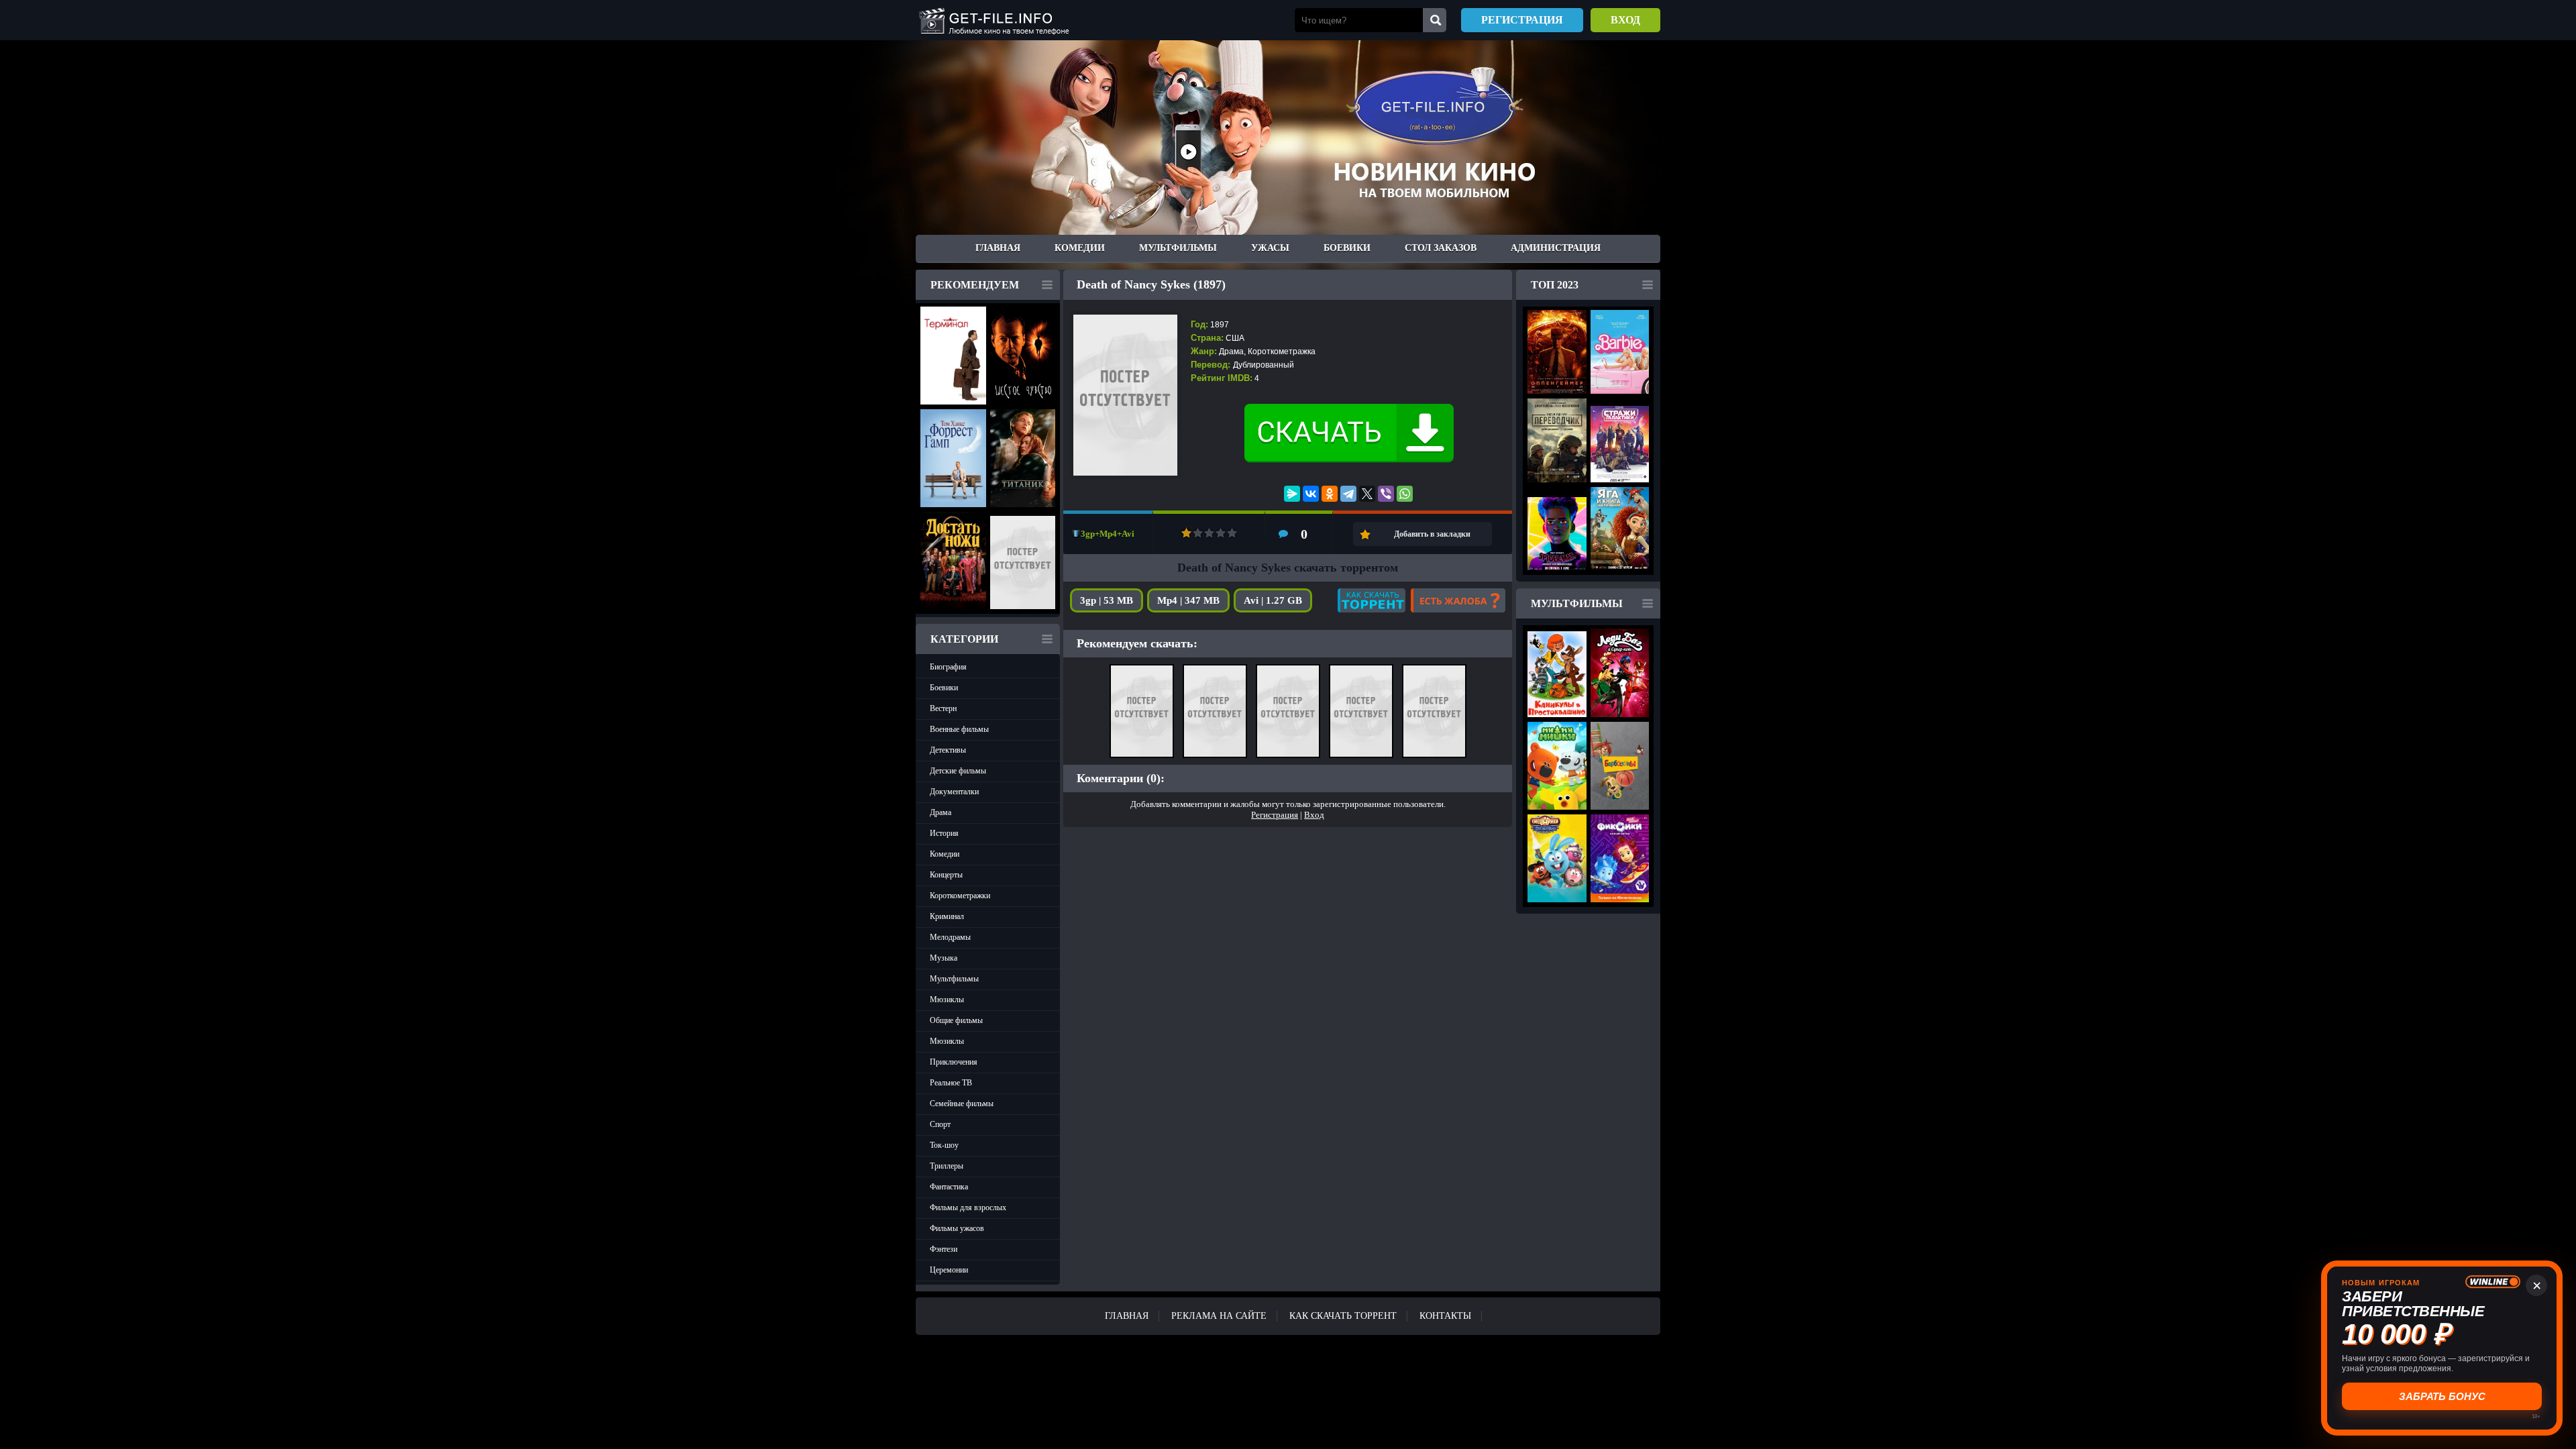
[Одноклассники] (1330, 494)
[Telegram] (1348, 494)
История (944, 833)
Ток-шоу (944, 1145)
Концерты (946, 875)
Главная (998, 248)
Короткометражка (1282, 352)
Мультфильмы (1178, 248)
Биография (948, 667)
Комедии (1080, 248)
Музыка (944, 958)
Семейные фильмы (962, 1104)
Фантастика (949, 1187)
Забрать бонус (2442, 1396)
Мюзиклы (947, 1000)
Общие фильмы (956, 1020)
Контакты (1445, 1316)
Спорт (940, 1124)
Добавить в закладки (1432, 534)
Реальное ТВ (951, 1083)
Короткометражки (960, 896)
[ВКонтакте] (1311, 494)
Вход (1625, 20)
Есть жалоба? (1458, 600)
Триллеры (947, 1166)
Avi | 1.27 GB (1273, 600)
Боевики (1347, 248)
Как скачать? (1372, 600)
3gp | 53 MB (1107, 600)
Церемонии (949, 1270)
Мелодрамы (950, 937)
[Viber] (1386, 494)
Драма (941, 812)
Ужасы (1270, 248)
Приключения (954, 1062)
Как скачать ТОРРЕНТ (1343, 1316)
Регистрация (1522, 20)
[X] (1367, 494)
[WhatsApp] (1405, 494)
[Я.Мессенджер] (1292, 494)
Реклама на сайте (1219, 1316)
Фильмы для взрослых (968, 1207)
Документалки (954, 792)
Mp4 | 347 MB (1188, 600)
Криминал (947, 916)
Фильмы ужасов (957, 1228)
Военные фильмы (959, 729)
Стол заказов (1441, 248)
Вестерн (943, 708)
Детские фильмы (958, 771)
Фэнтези (944, 1249)
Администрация (1556, 248)
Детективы (948, 750)
